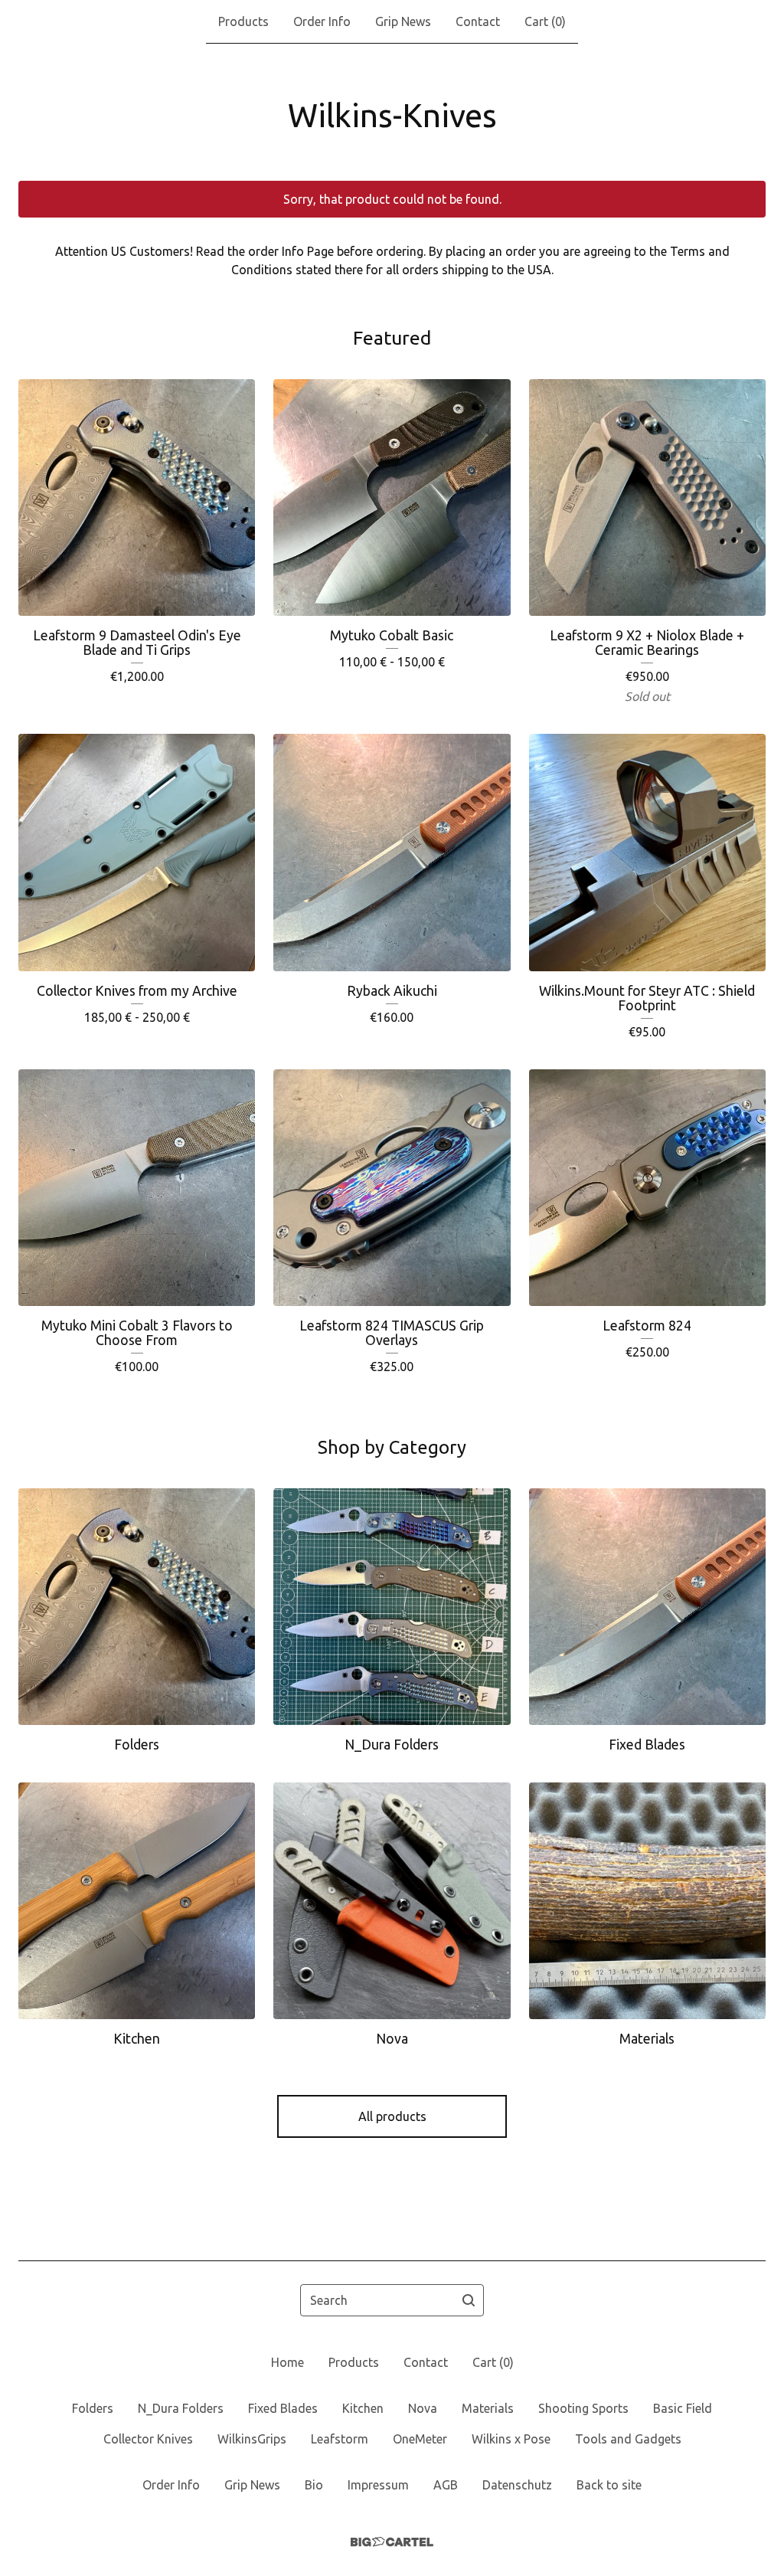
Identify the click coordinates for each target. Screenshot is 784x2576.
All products (392, 2116)
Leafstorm (340, 2439)
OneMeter (420, 2439)
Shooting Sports (583, 2408)
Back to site (609, 2485)
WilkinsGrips (252, 2439)
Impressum (378, 2485)
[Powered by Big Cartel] (392, 2542)
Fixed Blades (283, 2408)
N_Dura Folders (181, 2408)
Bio (314, 2485)
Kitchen (363, 2408)
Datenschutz (517, 2485)
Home (287, 2362)
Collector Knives (148, 2439)
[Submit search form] (469, 2300)
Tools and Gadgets (628, 2439)
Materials (488, 2408)
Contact (478, 21)
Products (243, 21)
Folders (93, 2408)
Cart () (545, 21)
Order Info (322, 21)
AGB (446, 2485)
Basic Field (683, 2408)
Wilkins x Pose (511, 2439)
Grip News (403, 21)
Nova (423, 2408)
